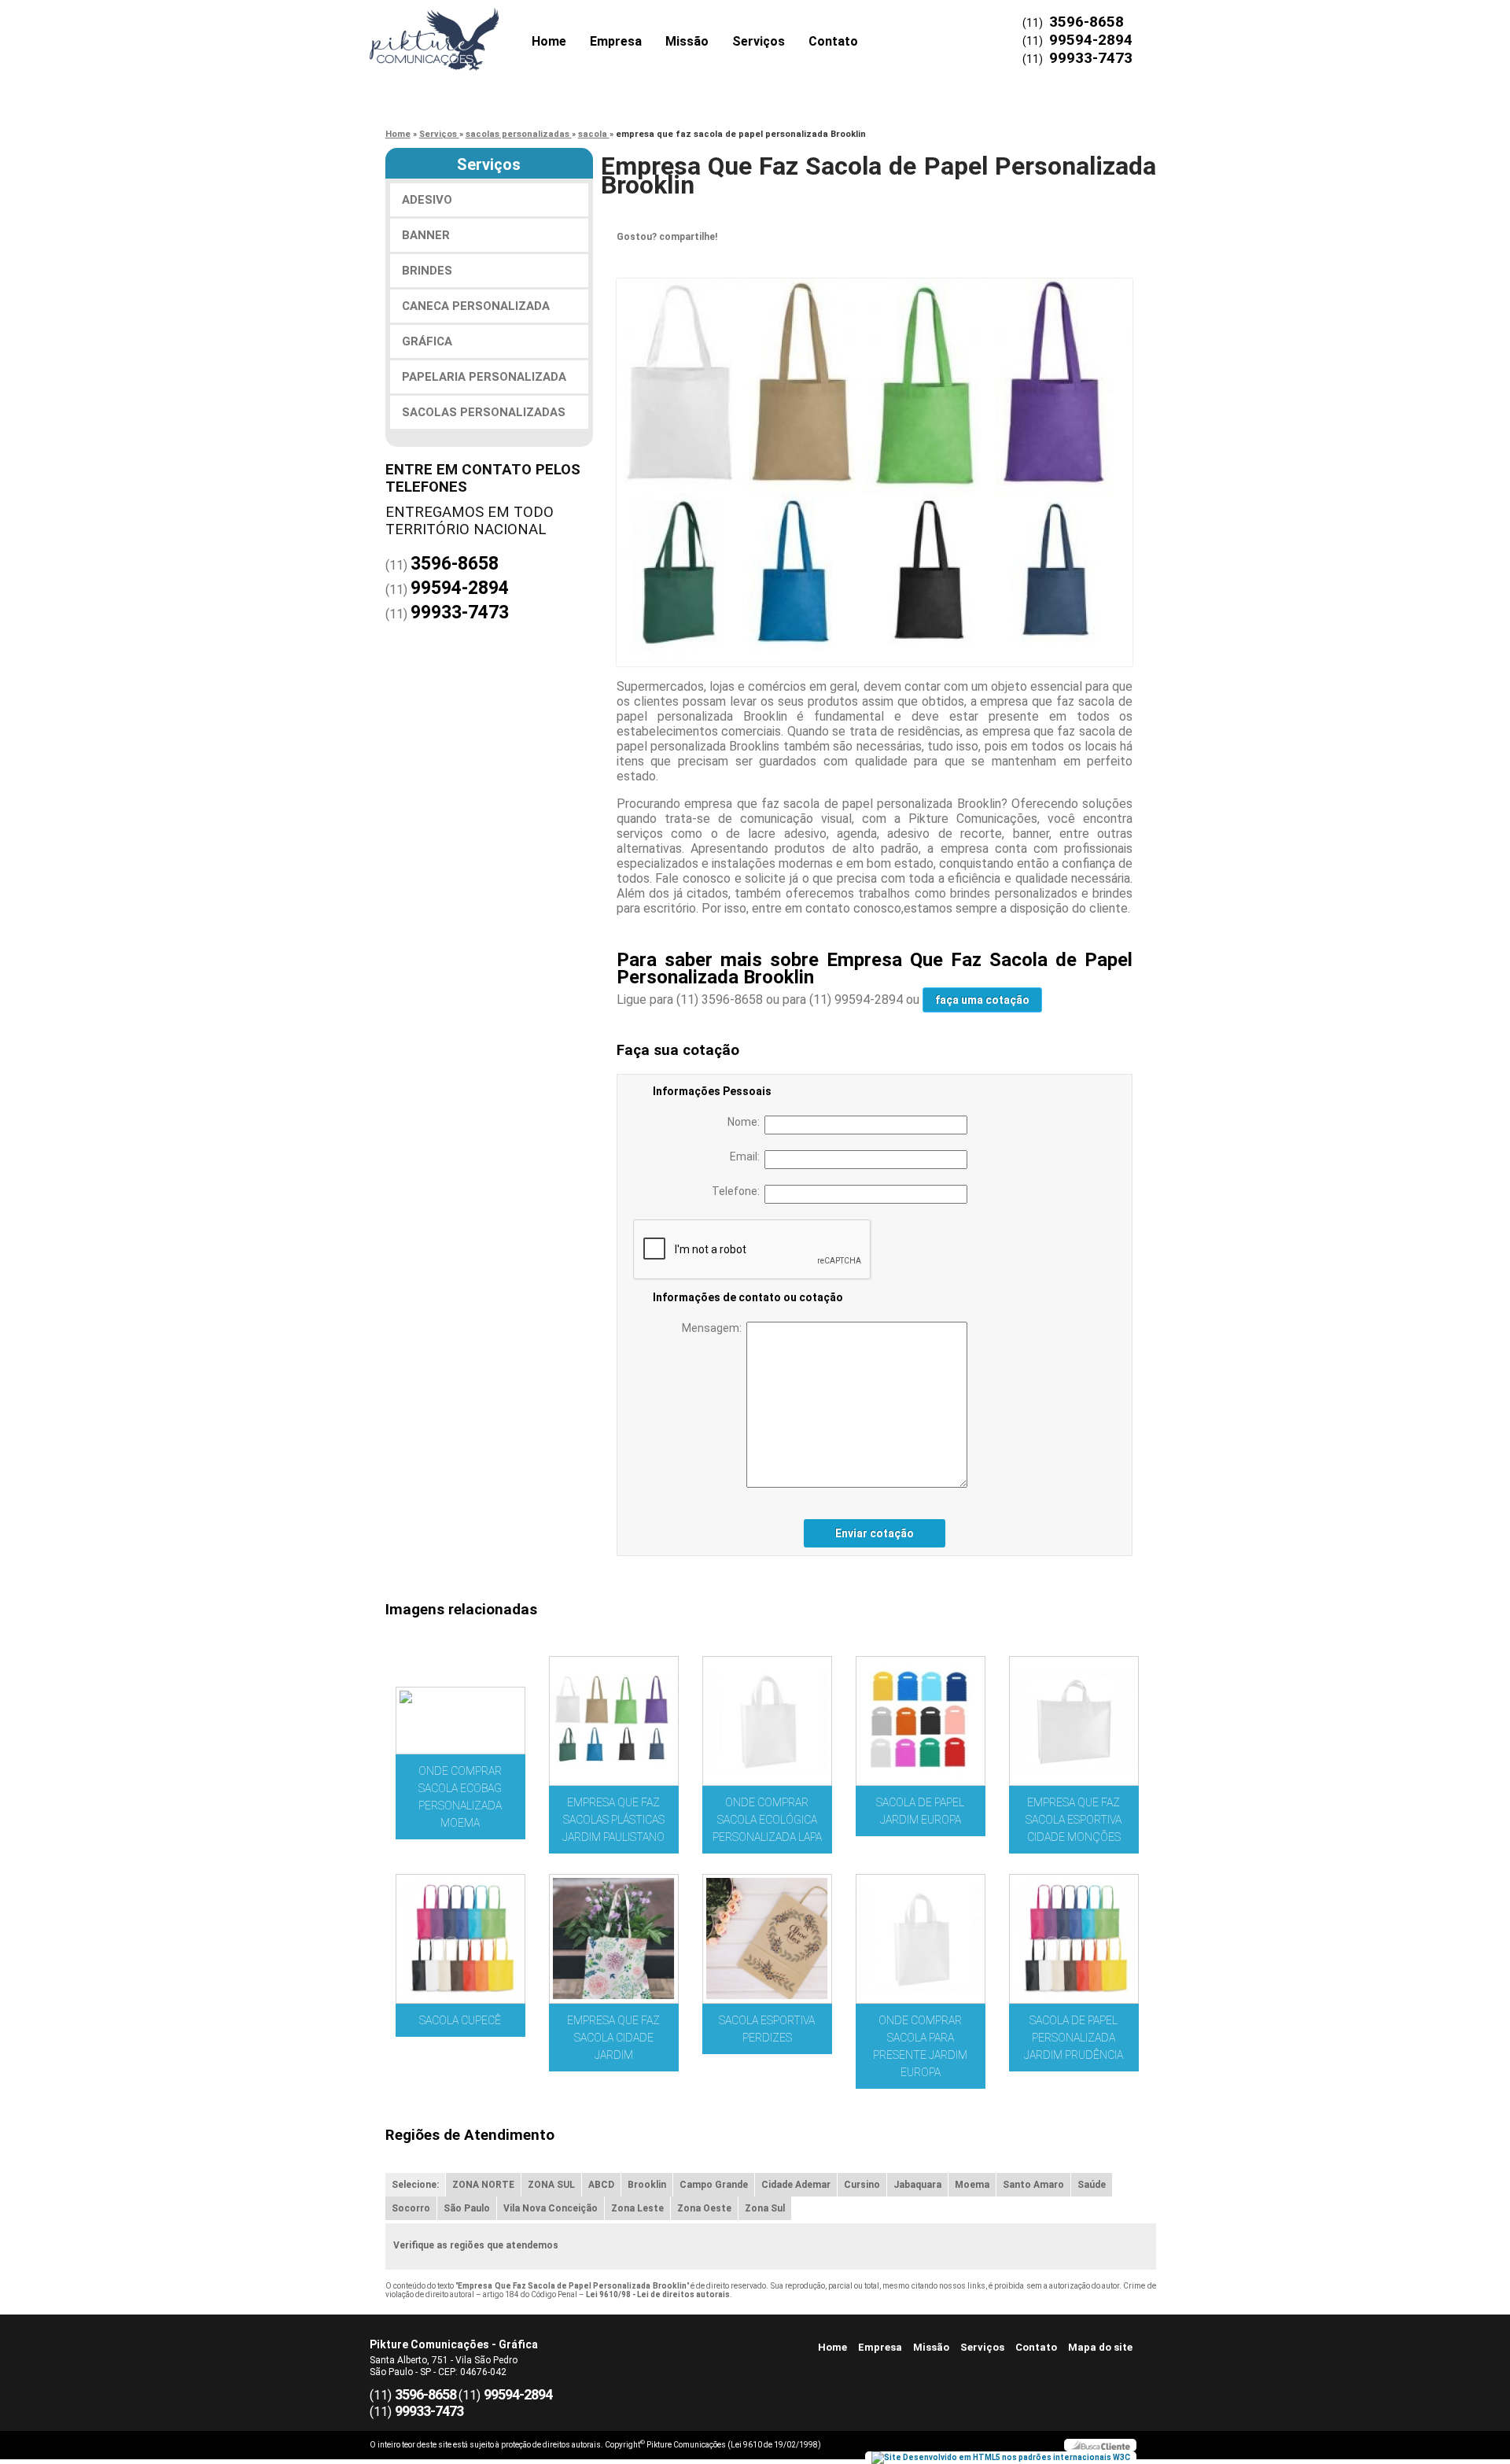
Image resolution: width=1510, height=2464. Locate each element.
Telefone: (738, 1191)
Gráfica (427, 341)
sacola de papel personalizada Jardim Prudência (1074, 2038)
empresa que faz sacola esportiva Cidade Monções (1074, 1820)
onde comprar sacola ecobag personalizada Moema (460, 1797)
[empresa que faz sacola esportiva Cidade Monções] (1074, 1721)
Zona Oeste (704, 2208)
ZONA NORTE (483, 2185)
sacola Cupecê (460, 2020)
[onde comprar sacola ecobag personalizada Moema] (460, 1721)
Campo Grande (714, 2185)
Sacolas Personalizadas (484, 412)
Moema (972, 2185)
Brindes (427, 271)
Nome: (746, 1122)
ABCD (601, 2185)
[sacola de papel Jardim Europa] (921, 1721)
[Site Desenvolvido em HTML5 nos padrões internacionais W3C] (1001, 2458)
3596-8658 (1086, 22)
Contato (833, 41)
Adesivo (427, 200)
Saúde (1092, 2185)
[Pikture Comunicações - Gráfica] (460, 31)
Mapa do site (1100, 2347)
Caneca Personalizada (476, 306)
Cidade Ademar (796, 2185)
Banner (426, 235)
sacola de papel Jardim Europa (920, 1811)
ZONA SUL (551, 2185)
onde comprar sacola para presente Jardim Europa (920, 2046)
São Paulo (467, 2208)
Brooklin (647, 2185)
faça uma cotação (982, 1000)
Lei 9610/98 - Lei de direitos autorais (658, 2294)
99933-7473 (1091, 58)
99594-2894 (1091, 40)
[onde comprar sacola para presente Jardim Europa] (921, 1939)
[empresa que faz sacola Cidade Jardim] (614, 1939)
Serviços (759, 41)
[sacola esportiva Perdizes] (767, 1939)
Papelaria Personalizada (484, 377)
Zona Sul (765, 2208)
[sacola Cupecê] (460, 1939)
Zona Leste (637, 2208)
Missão (687, 41)
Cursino (862, 2185)
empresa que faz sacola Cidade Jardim (613, 2038)
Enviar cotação (875, 1533)
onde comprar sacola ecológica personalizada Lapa (767, 1820)
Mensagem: (714, 1328)
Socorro (411, 2208)
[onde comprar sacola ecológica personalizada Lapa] (767, 1721)
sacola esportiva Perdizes (767, 2029)
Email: (747, 1156)
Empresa (616, 41)
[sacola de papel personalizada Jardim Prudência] (1074, 1939)
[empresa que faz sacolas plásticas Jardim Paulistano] (614, 1721)
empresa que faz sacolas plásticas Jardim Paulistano (613, 1820)
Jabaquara (917, 2185)
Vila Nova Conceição (551, 2208)
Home (549, 41)
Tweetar (638, 261)
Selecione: (415, 2185)
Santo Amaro (1033, 2185)
